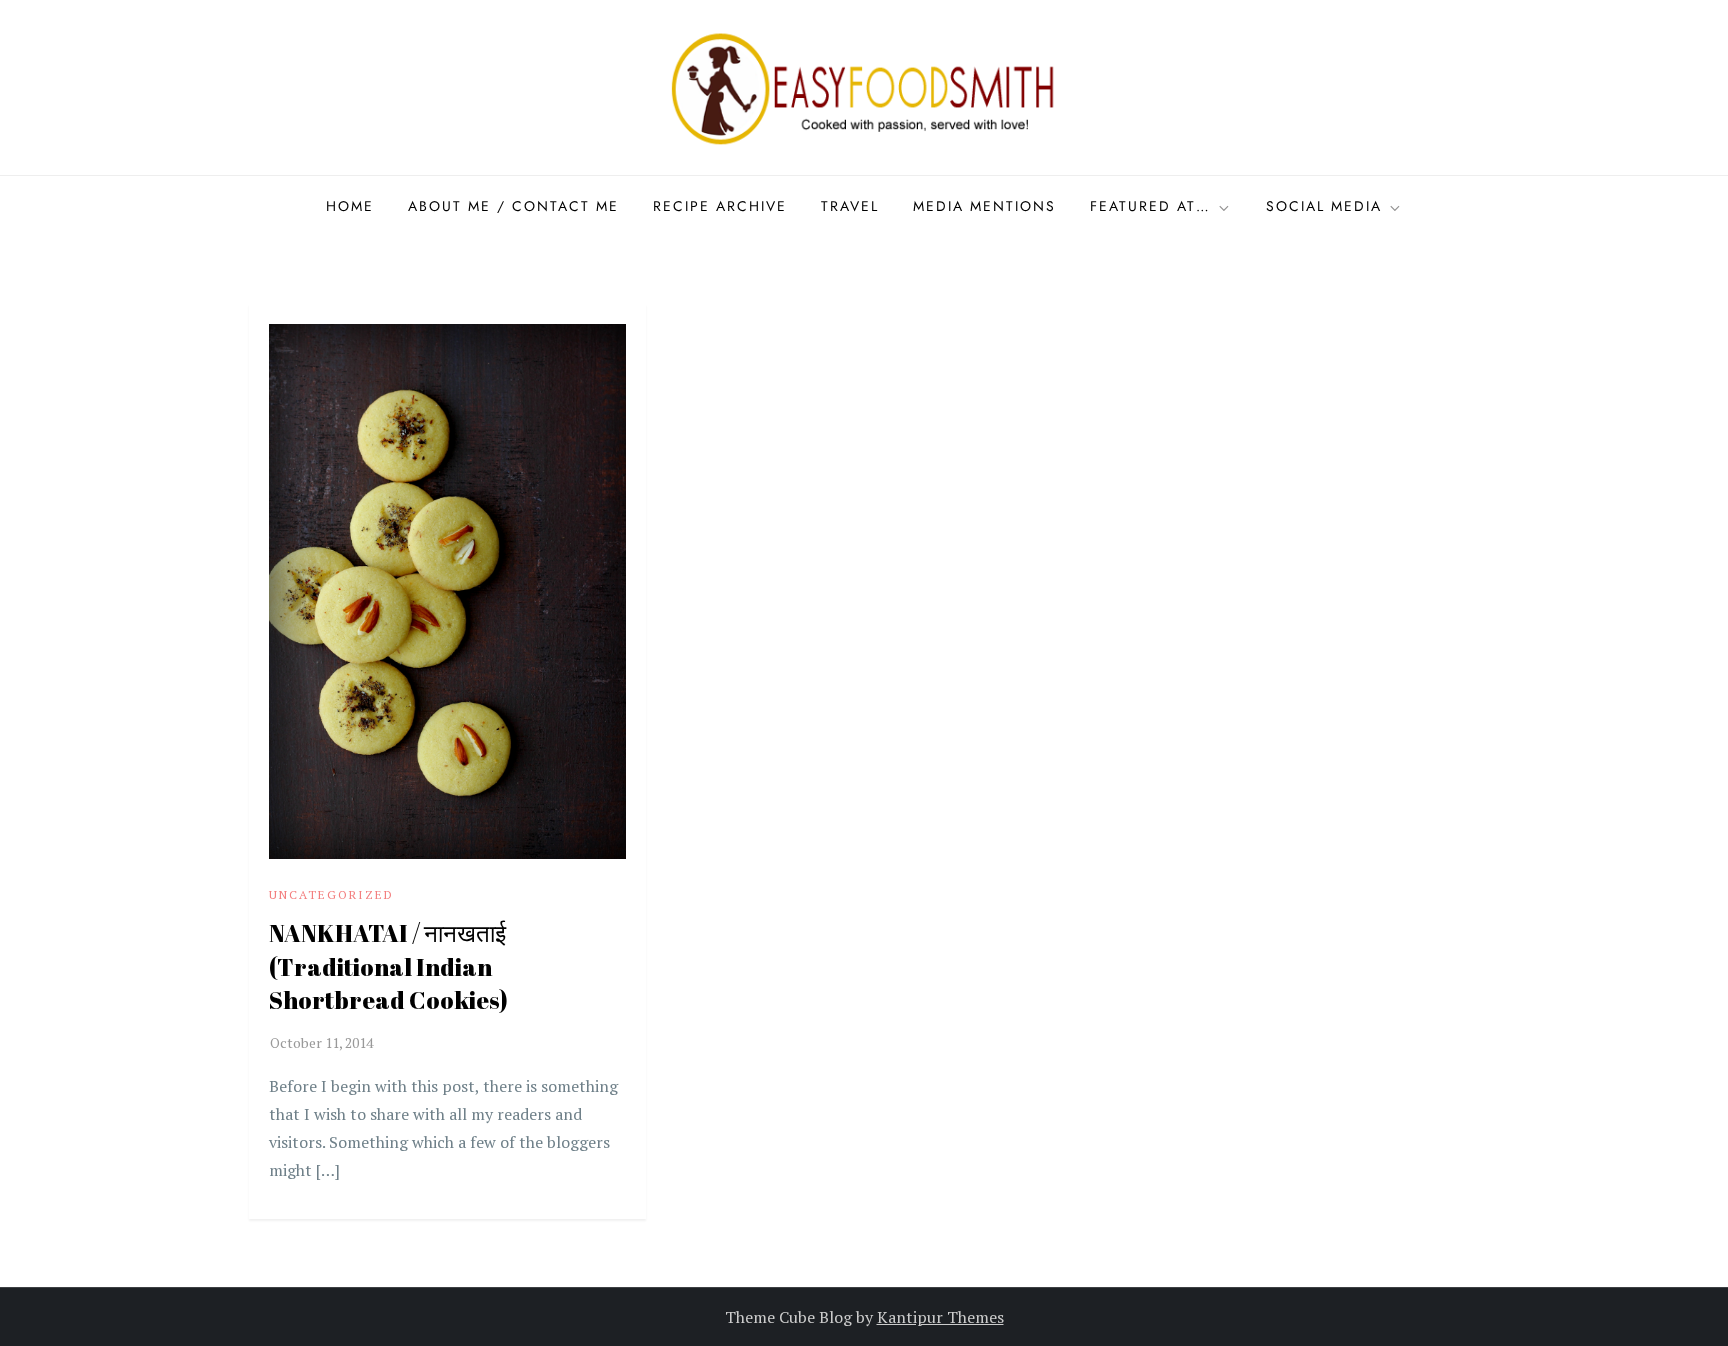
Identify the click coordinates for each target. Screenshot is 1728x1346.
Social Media (1324, 206)
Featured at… (1150, 206)
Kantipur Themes (940, 1317)
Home (350, 206)
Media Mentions (984, 206)
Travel (850, 206)
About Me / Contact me (513, 206)
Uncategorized (331, 894)
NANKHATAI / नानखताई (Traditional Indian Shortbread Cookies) (388, 966)
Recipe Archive (720, 206)
